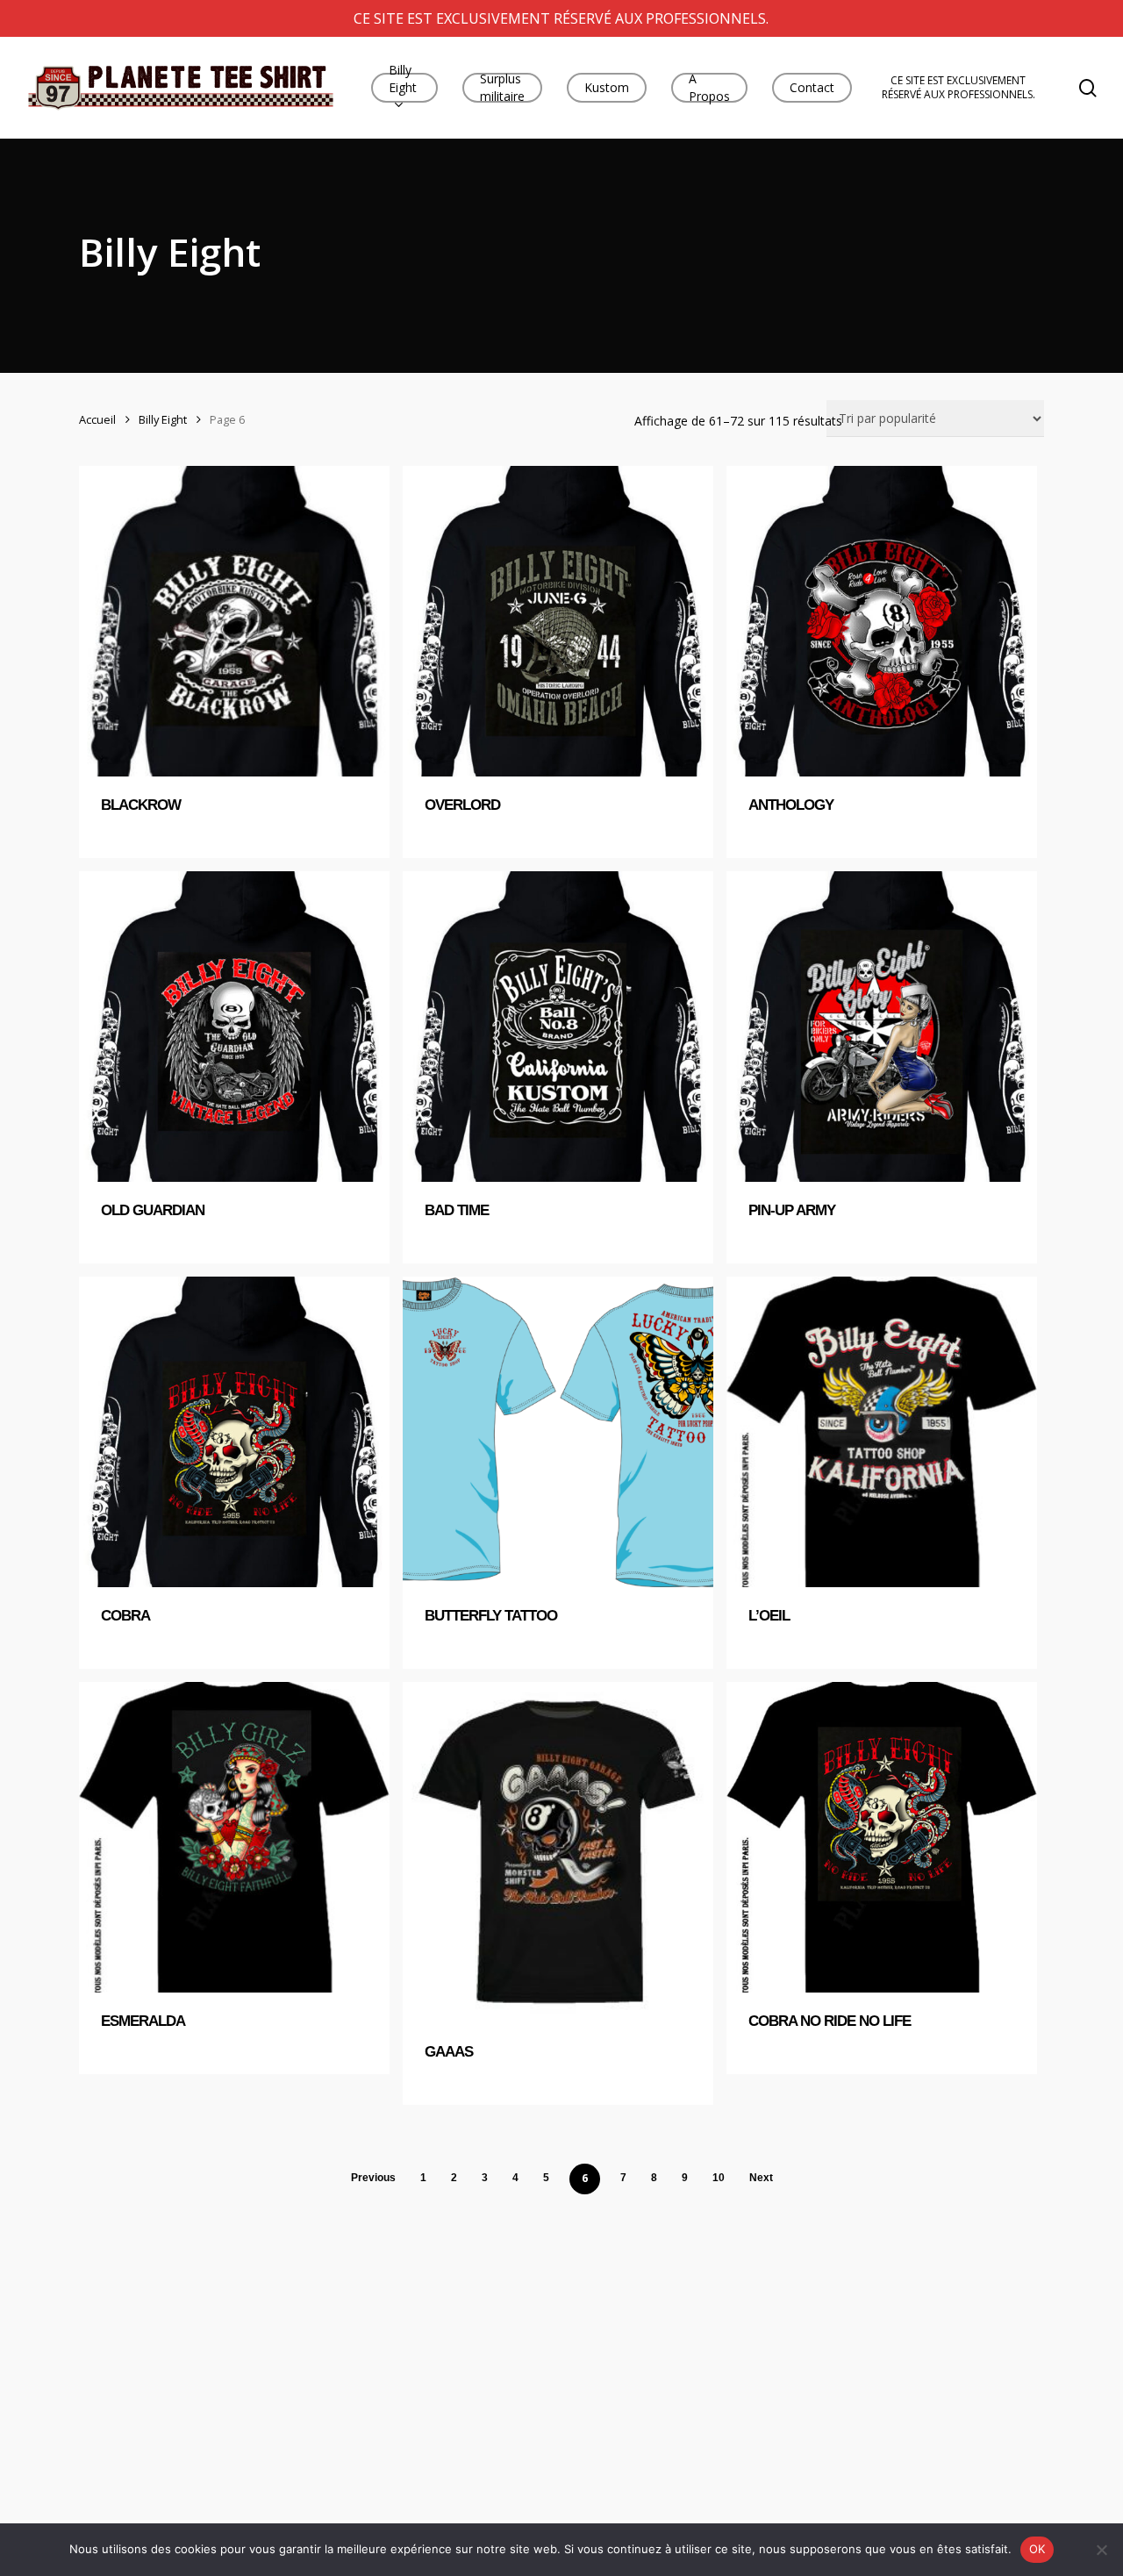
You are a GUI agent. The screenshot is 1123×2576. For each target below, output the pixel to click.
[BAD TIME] (558, 1027)
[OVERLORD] (558, 621)
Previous (373, 2178)
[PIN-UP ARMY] (882, 1027)
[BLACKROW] (234, 621)
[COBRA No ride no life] (882, 1837)
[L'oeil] (882, 1432)
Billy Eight (163, 419)
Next (761, 2178)
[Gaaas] (558, 1853)
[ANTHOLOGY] (882, 621)
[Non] (1101, 2550)
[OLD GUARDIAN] (234, 1027)
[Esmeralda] (234, 1837)
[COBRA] (234, 1432)
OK (1037, 2549)
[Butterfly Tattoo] (558, 1432)
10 (719, 2178)
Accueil (97, 419)
